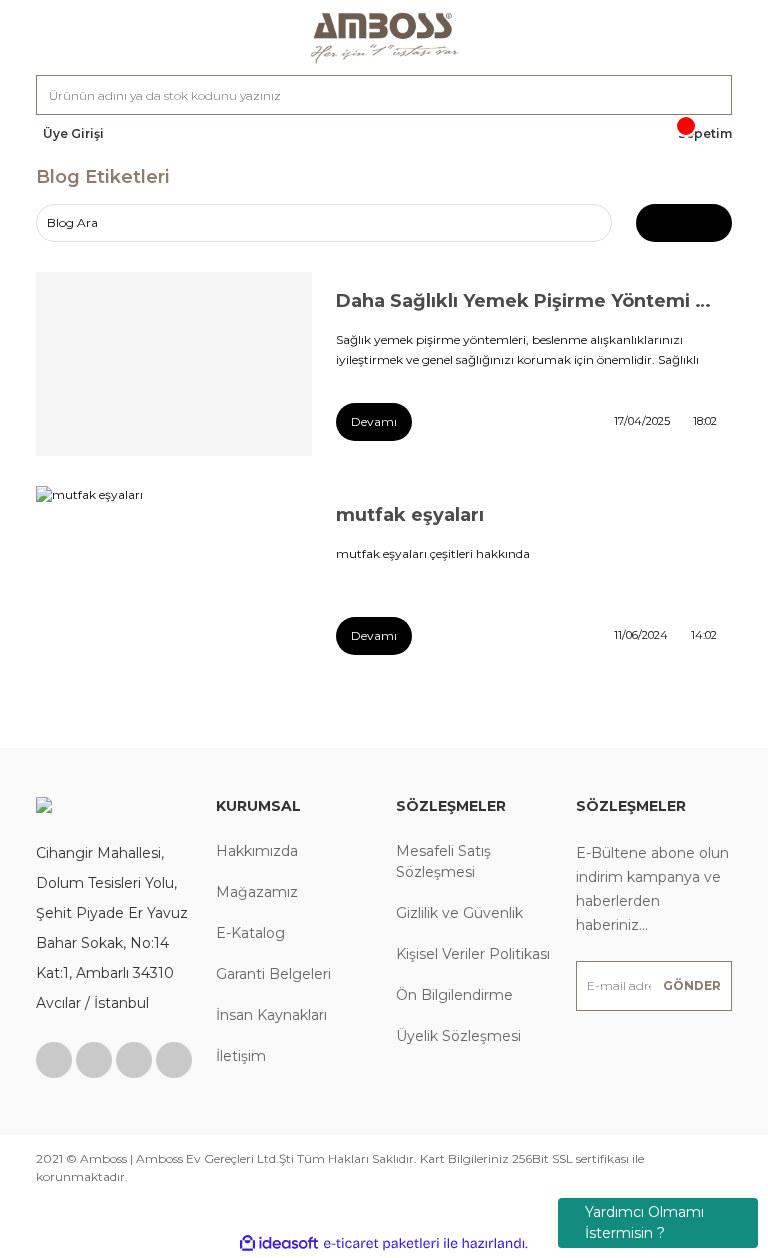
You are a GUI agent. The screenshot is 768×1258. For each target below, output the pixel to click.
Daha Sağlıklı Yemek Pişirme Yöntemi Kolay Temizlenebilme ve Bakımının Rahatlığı (526, 301)
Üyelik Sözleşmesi (458, 1036)
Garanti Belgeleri (273, 974)
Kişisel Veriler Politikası (473, 954)
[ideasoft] (279, 1243)
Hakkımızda (257, 851)
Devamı (374, 421)
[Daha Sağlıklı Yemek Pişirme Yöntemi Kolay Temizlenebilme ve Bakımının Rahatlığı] (174, 364)
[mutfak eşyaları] (174, 578)
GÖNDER (692, 985)
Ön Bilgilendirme (454, 995)
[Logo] (384, 37)
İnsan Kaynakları (271, 1015)
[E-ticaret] (381, 1243)
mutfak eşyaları (410, 515)
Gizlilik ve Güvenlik (459, 913)
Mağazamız (257, 892)
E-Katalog (250, 933)
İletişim (241, 1056)
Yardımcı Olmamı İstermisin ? (644, 1222)
